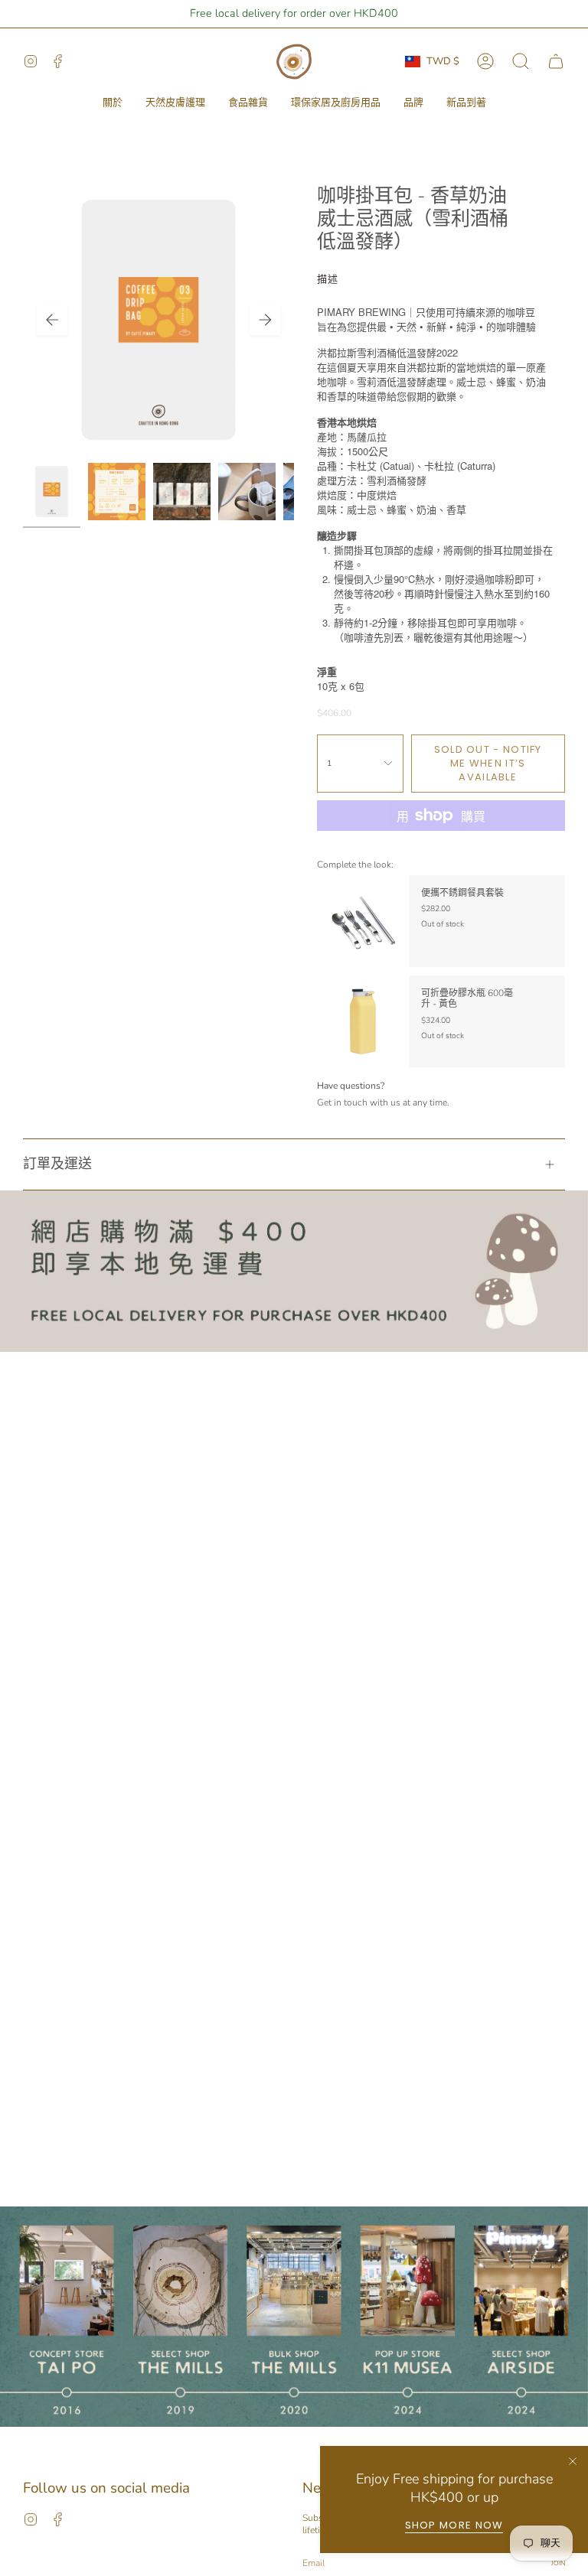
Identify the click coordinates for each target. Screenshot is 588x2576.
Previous (52, 320)
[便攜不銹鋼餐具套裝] (363, 921)
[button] (113, 103)
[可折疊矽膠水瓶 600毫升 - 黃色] (363, 1021)
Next (265, 320)
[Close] (573, 2461)
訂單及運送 (57, 1164)
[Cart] (556, 61)
